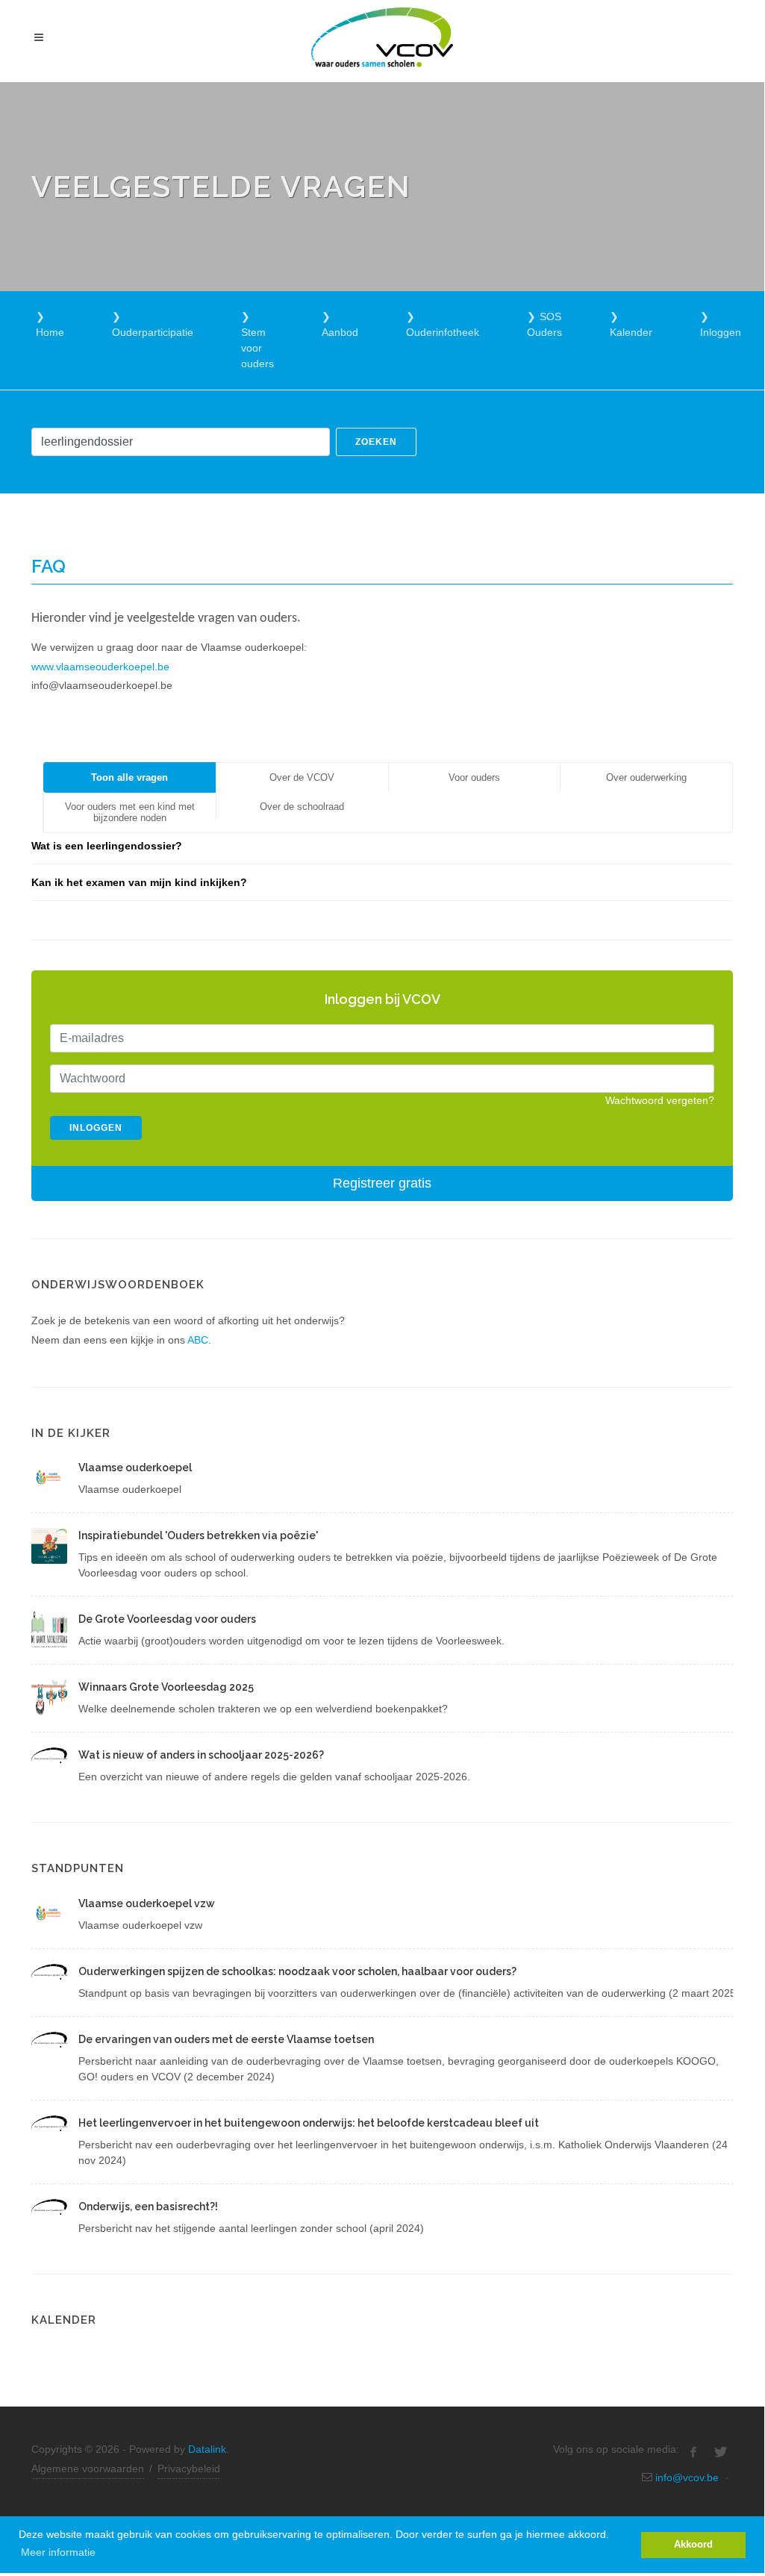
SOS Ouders (544, 324)
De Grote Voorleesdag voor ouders (167, 1619)
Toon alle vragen (129, 777)
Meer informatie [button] (58, 2552)
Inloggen (721, 332)
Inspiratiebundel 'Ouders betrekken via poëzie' (198, 1535)
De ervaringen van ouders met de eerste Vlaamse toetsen (226, 2039)
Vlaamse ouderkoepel (135, 1468)
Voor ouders (474, 777)
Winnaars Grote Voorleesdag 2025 (166, 1687)
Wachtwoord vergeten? (660, 1100)
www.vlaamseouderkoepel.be (100, 667)
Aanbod (340, 332)
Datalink (207, 2449)
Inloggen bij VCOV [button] (382, 999)
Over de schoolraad (302, 807)
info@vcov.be (687, 2477)
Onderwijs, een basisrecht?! (148, 2207)
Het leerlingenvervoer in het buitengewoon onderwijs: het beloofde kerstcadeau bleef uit (309, 2123)
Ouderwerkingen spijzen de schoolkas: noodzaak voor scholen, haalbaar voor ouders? (297, 1971)
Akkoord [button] (693, 2545)
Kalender (631, 332)
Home (50, 332)
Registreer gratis (382, 1183)
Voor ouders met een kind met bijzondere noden (130, 812)
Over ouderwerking (646, 777)
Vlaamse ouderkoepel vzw (147, 1903)
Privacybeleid (189, 2469)
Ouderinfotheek (443, 332)
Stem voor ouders (257, 348)
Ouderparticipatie (153, 332)
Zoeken (376, 442)
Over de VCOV (302, 777)
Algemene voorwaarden (88, 2469)
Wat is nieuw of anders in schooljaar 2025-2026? (201, 1755)
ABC (198, 1340)
